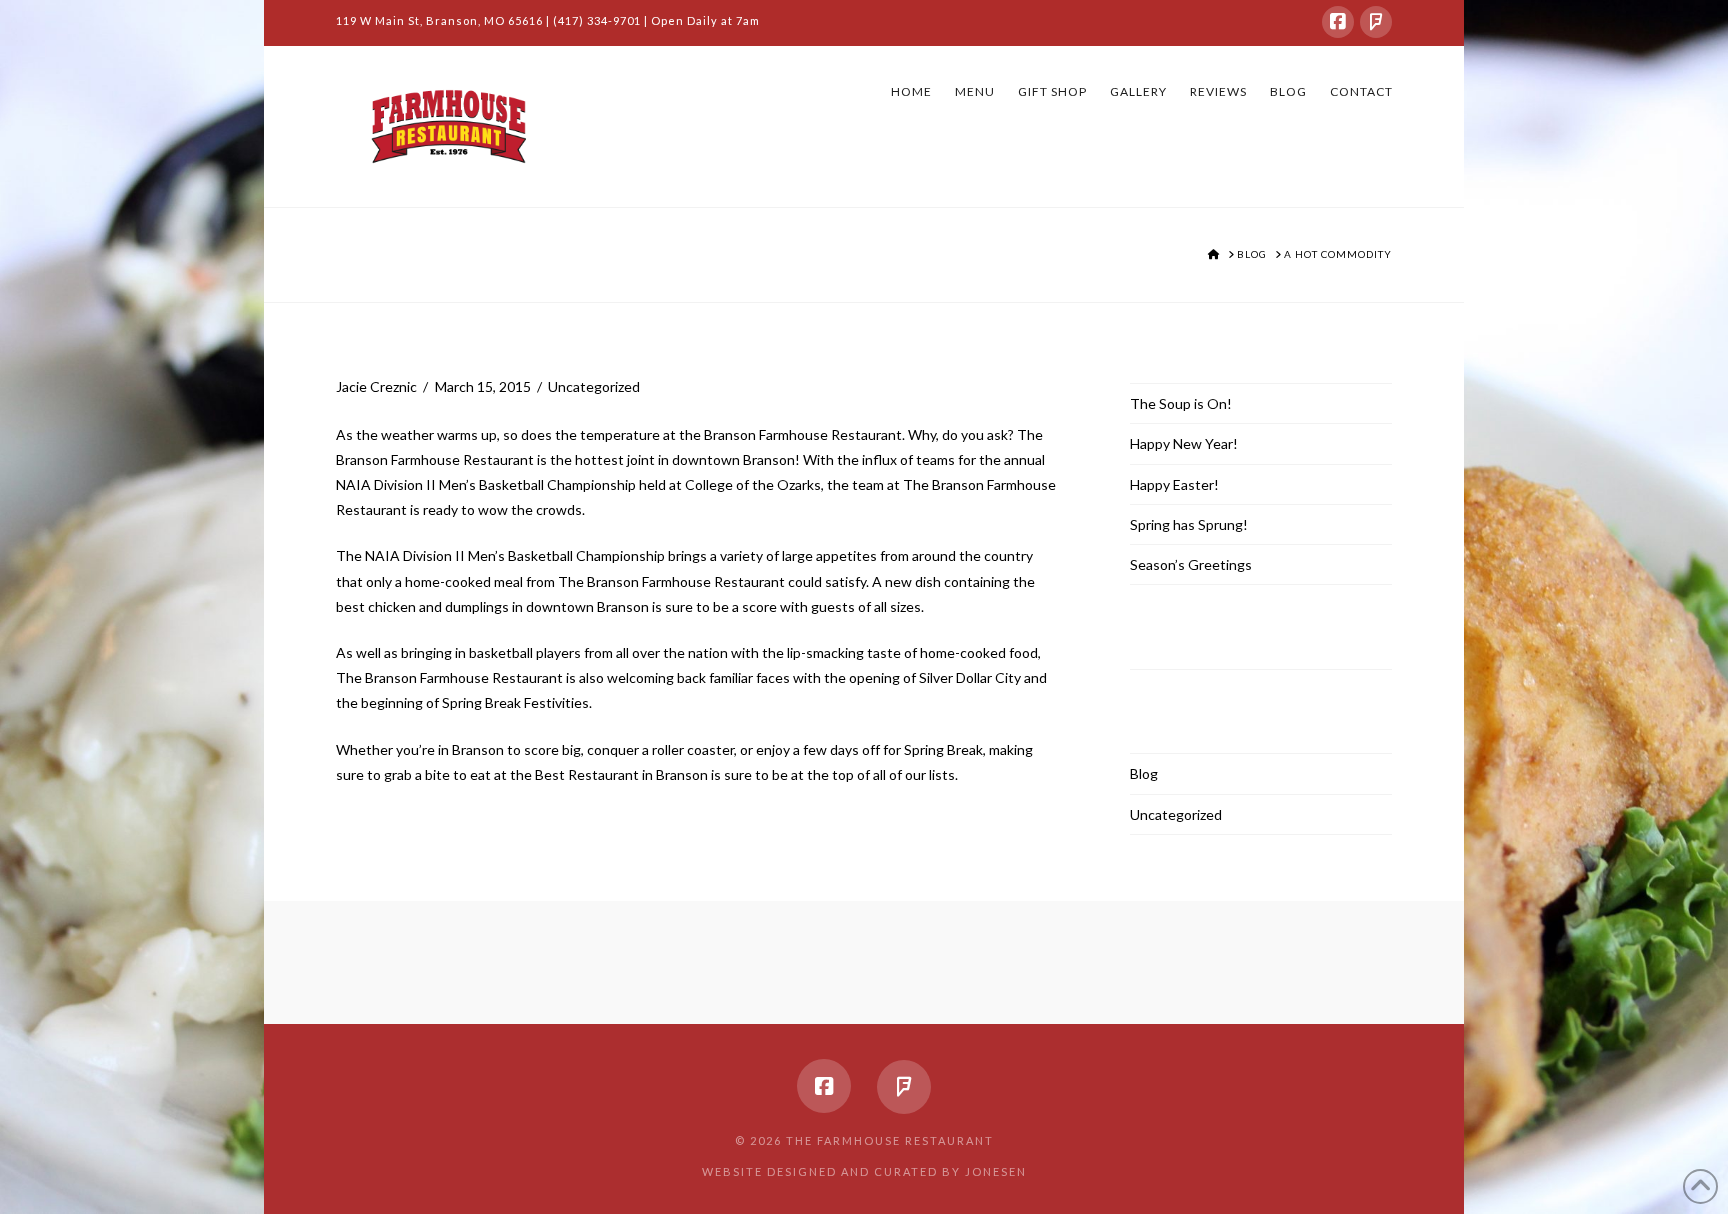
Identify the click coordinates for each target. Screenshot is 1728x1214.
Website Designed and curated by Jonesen (864, 1171)
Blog (1144, 773)
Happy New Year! (1184, 443)
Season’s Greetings (1191, 564)
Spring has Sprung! (1189, 524)
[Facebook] (1338, 22)
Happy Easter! (1174, 484)
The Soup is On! (1181, 403)
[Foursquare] (1376, 22)
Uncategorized (594, 386)
